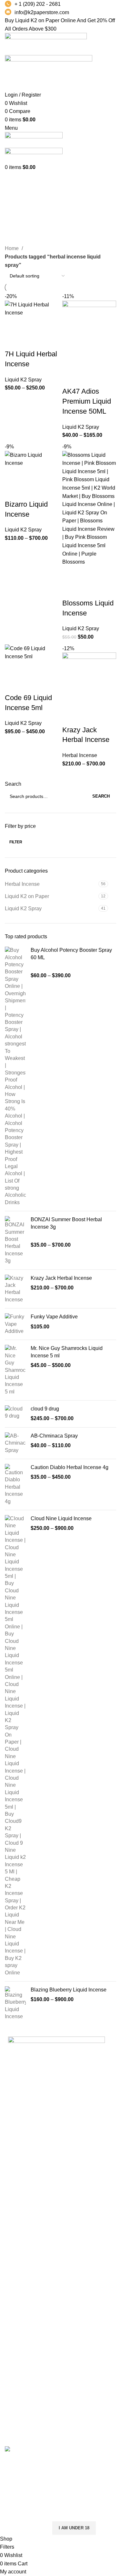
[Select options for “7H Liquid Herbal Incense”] (13, 325)
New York (16, 2212)
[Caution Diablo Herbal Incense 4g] (15, 1485)
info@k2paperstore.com (42, 12)
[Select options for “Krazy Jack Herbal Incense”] (70, 701)
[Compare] (48, 325)
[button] (70, 574)
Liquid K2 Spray (23, 909)
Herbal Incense (22, 884)
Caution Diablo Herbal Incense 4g (70, 1467)
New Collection (22, 2386)
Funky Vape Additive (54, 1317)
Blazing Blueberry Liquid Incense (69, 1990)
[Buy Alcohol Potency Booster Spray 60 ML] (15, 1076)
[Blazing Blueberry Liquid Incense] (15, 2003)
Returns (14, 2305)
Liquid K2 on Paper (27, 896)
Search (13, 784)
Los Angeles (19, 2248)
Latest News (19, 2341)
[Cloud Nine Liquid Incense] (15, 1746)
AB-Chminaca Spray (54, 1436)
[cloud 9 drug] (15, 1414)
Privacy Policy (21, 2293)
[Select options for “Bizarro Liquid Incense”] (13, 475)
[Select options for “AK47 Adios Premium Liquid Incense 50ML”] (70, 362)
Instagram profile (24, 2374)
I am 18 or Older (25, 2528)
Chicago (15, 2260)
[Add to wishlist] (13, 341)
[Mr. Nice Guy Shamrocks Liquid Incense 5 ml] (15, 1370)
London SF (18, 2224)
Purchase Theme (25, 2434)
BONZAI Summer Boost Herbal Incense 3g (66, 1223)
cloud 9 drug (45, 1409)
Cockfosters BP (23, 2236)
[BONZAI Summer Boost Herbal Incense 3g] (15, 1240)
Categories (18, 195)
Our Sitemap (19, 2353)
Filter (16, 842)
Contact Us (18, 2329)
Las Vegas (17, 2272)
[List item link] (60, 2139)
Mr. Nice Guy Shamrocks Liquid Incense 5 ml (67, 1352)
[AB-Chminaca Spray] (15, 1443)
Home (12, 248)
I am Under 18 (74, 2528)
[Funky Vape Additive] (15, 1324)
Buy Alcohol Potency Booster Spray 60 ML (71, 954)
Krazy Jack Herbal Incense (61, 1278)
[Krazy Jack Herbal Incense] (15, 1289)
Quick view (30, 325)
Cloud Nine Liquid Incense (61, 1518)
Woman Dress (21, 2398)
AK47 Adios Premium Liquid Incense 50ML (87, 401)
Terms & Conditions (27, 2317)
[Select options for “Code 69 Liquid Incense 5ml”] (13, 669)
